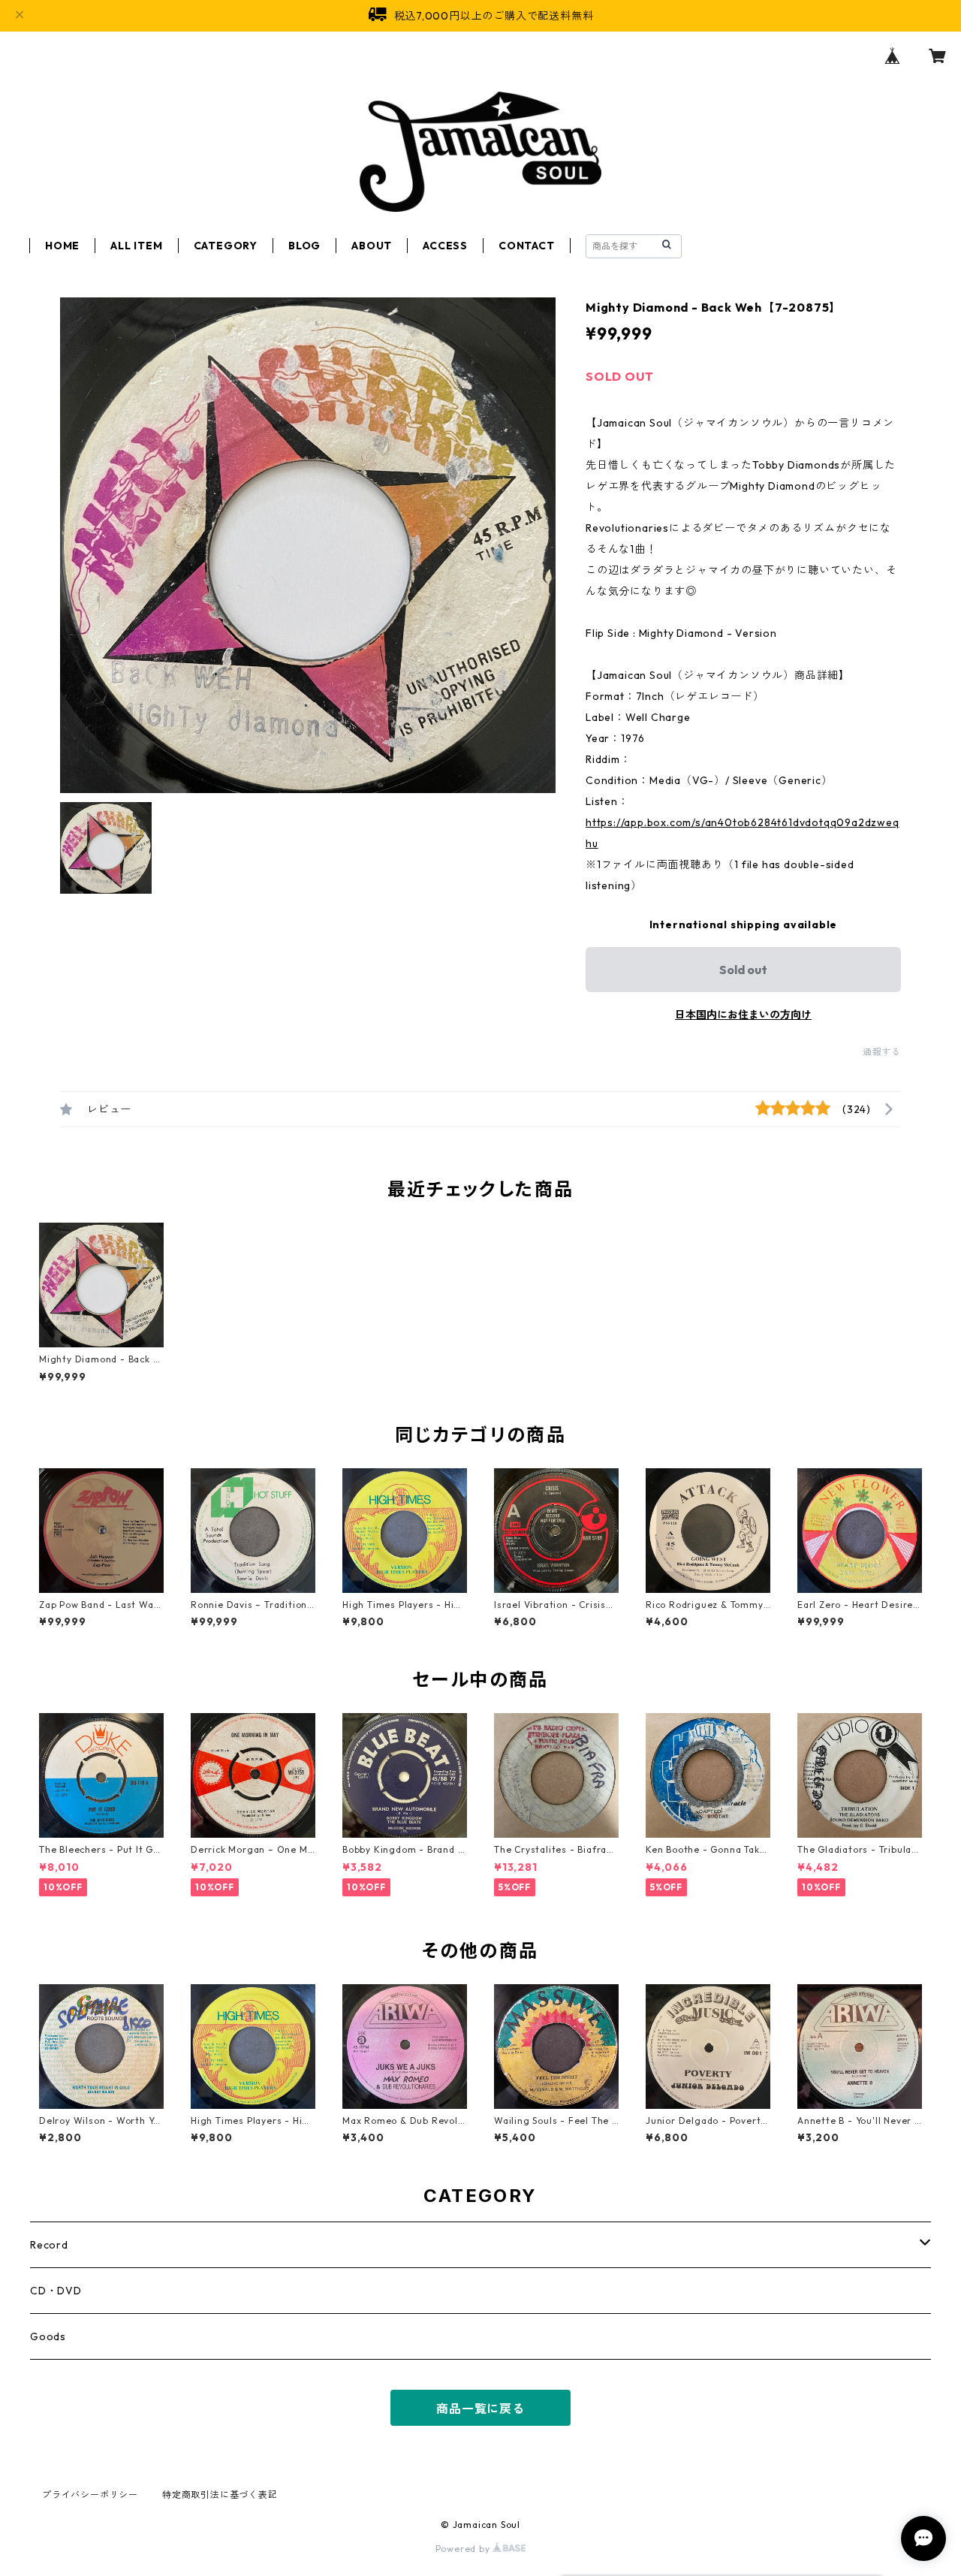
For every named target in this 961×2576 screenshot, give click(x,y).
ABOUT (372, 246)
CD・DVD (56, 2291)
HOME (62, 246)
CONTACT (527, 246)
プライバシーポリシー (90, 2495)
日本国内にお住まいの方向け (743, 1015)
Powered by (464, 2549)
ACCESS (445, 246)
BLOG (304, 246)
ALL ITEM (136, 246)
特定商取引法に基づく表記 (220, 2495)
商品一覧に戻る (480, 2409)
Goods (48, 2336)
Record (49, 2245)
